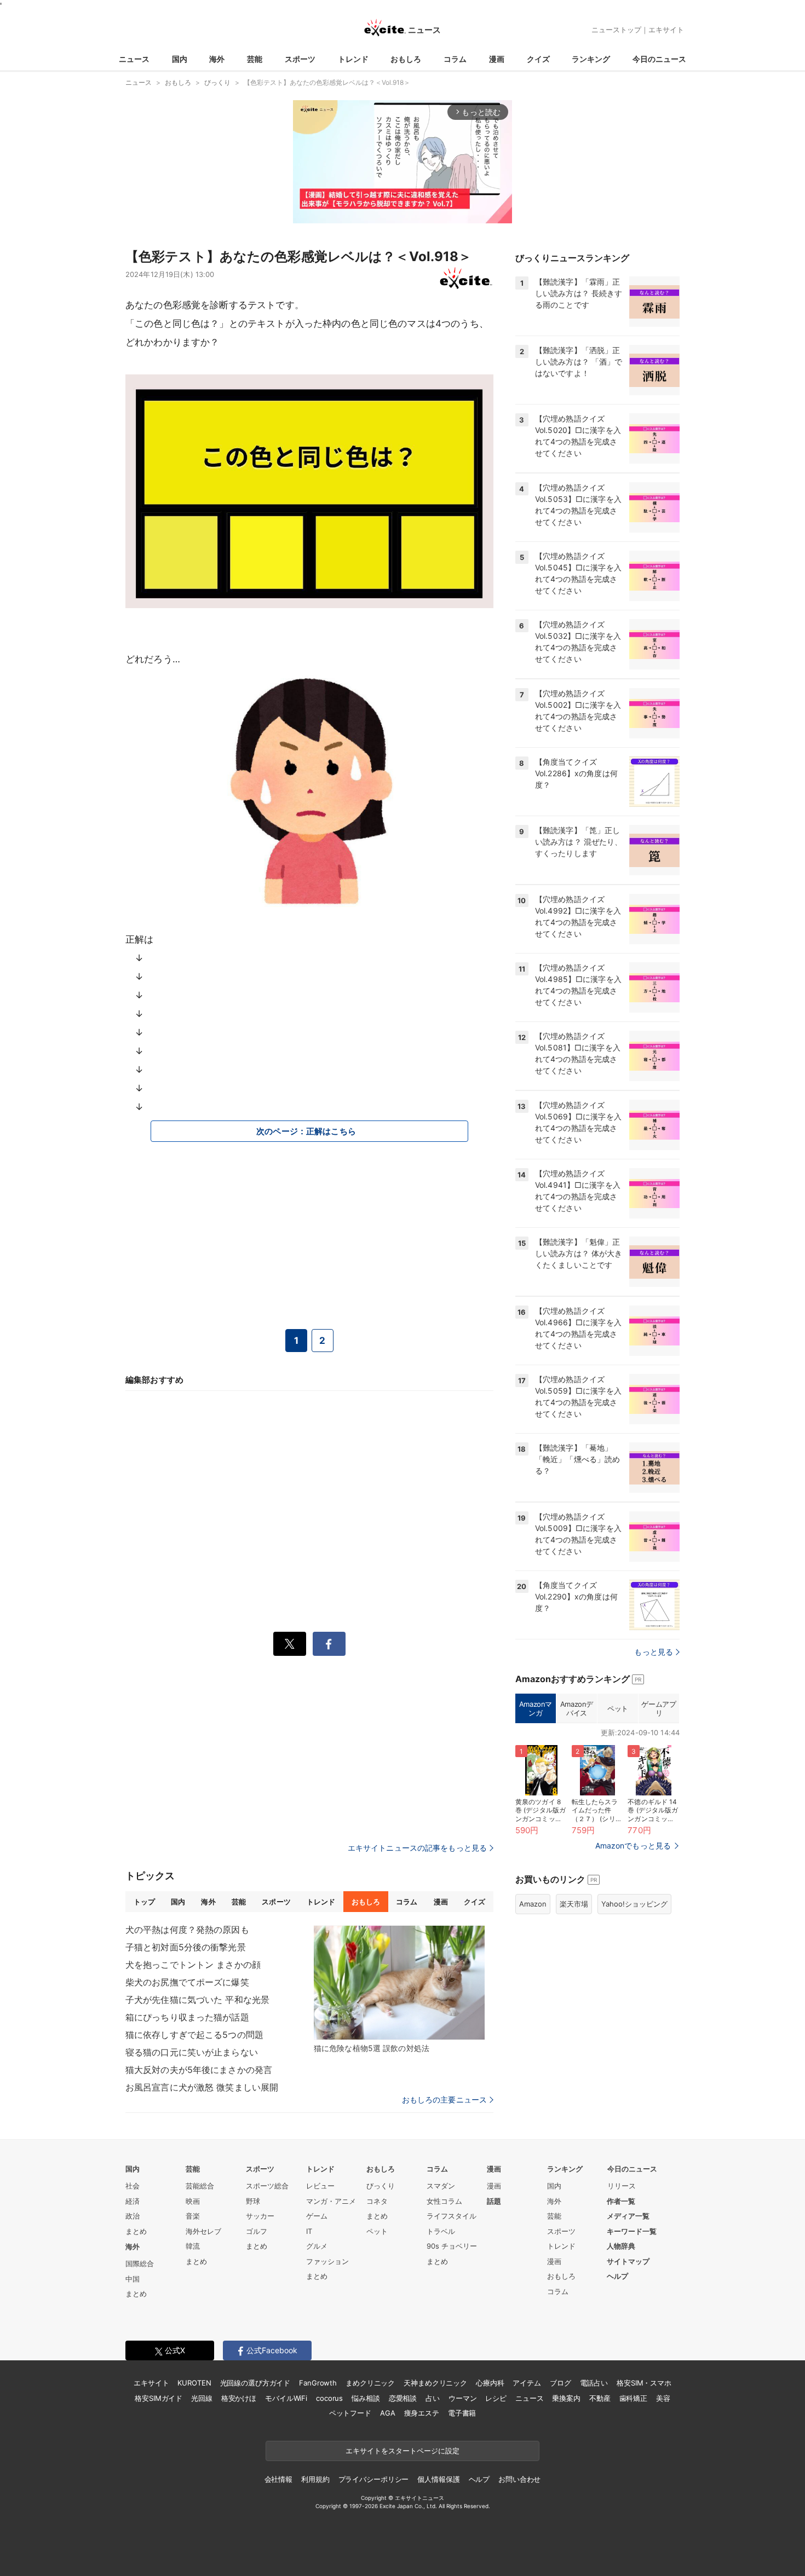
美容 (663, 2398)
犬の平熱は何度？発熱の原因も (187, 1930)
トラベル (441, 2231)
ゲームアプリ (659, 1708)
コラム (455, 59)
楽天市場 (574, 1904)
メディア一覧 (628, 2216)
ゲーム (317, 2216)
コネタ (377, 2201)
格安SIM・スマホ (644, 2383)
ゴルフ (257, 2231)
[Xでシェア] (290, 1644)
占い (433, 2398)
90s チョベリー (452, 2246)
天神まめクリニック (435, 2383)
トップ (144, 1902)
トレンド (353, 59)
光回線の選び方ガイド (255, 2383)
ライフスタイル (452, 2216)
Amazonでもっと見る (633, 1846)
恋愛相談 (403, 2398)
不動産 (600, 2398)
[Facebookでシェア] (329, 1644)
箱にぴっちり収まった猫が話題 (187, 2017)
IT (309, 2231)
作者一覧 (621, 2201)
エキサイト (666, 30)
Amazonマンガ (536, 1708)
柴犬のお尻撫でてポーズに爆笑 (187, 1982)
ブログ (560, 2383)
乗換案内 (566, 2398)
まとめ (136, 2231)
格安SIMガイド (159, 2398)
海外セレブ (203, 2231)
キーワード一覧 (632, 2231)
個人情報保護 (438, 2479)
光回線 (202, 2398)
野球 (253, 2201)
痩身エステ (422, 2413)
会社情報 (278, 2479)
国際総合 (140, 2263)
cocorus (329, 2398)
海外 (217, 59)
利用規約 (315, 2479)
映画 (193, 2201)
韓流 (193, 2246)
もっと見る (654, 1652)
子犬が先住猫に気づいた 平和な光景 (197, 2000)
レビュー (320, 2186)
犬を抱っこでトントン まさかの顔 (193, 1965)
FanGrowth (318, 2383)
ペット (618, 1708)
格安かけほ (239, 2398)
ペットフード (350, 2413)
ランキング (591, 59)
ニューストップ (616, 30)
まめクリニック (370, 2383)
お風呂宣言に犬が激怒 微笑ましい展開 (202, 2087)
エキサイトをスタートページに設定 (403, 2451)
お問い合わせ (519, 2479)
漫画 (497, 59)
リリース (622, 2186)
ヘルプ (617, 2276)
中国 (133, 2279)
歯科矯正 (633, 2398)
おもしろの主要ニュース (444, 2100)
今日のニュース (659, 59)
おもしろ (406, 59)
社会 (133, 2186)
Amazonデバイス (577, 1708)
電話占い (594, 2383)
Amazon (533, 1904)
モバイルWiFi (286, 2398)
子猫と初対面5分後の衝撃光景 (186, 1947)
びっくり (381, 2186)
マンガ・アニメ (331, 2201)
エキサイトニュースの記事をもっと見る (417, 1848)
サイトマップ (628, 2261)
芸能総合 (200, 2186)
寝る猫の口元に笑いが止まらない (192, 2052)
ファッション (327, 2261)
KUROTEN (194, 2383)
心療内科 (490, 2383)
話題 (494, 2201)
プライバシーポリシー (374, 2479)
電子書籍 (462, 2413)
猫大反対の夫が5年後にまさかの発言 (199, 2070)
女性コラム (444, 2201)
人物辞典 (621, 2246)
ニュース (134, 59)
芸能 (255, 59)
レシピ (496, 2398)
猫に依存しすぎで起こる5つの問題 (194, 2035)
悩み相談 (366, 2398)
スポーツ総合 (267, 2186)
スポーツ (300, 59)
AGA (388, 2413)
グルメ (317, 2246)
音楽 (193, 2216)
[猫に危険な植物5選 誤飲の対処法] (399, 1983)
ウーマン (462, 2398)
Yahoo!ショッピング (634, 1904)
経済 (133, 2201)
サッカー (260, 2216)
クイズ (538, 59)
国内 (180, 59)
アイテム (527, 2383)
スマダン (441, 2186)
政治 (133, 2216)
